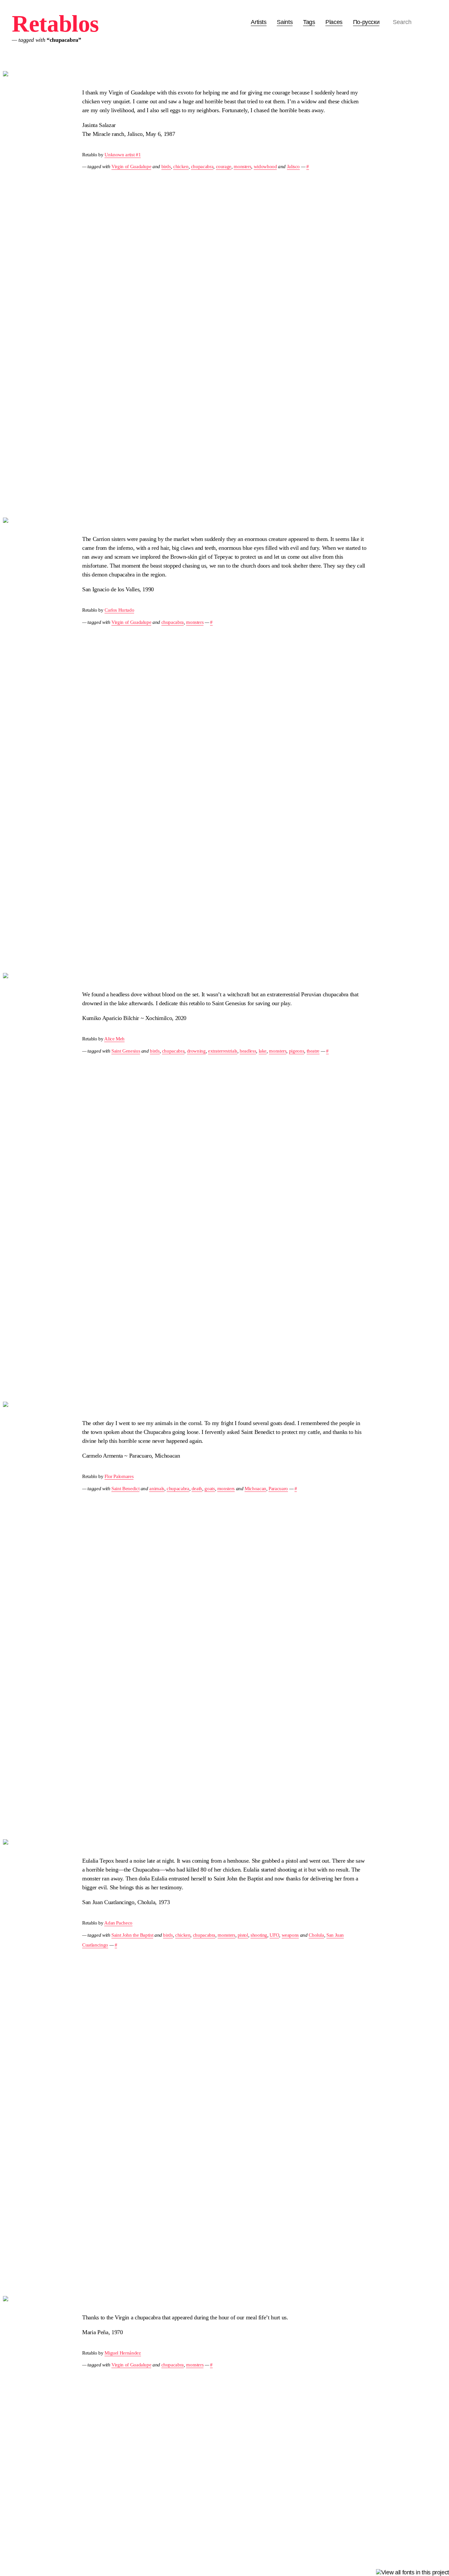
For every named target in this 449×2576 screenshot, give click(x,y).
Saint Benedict (125, 1488)
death (197, 1488)
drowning (196, 1051)
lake (263, 1051)
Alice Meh (114, 1039)
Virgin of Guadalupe (131, 166)
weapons (290, 1935)
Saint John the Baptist (132, 1935)
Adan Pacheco (118, 1923)
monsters (242, 166)
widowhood (265, 166)
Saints (285, 22)
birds (166, 166)
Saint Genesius (126, 1051)
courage (224, 166)
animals (157, 1488)
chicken (181, 166)
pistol (243, 1935)
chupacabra (202, 166)
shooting (259, 1935)
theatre (313, 1051)
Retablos (55, 24)
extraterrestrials (223, 1051)
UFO (274, 1935)
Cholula (316, 1935)
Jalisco (293, 166)
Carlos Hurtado (119, 610)
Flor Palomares (119, 1476)
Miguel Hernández (123, 2353)
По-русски (366, 22)
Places (334, 22)
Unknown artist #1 (123, 154)
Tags (309, 22)
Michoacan (255, 1488)
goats (210, 1488)
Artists (259, 22)
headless (248, 1051)
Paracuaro (278, 1488)
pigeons (296, 1051)
